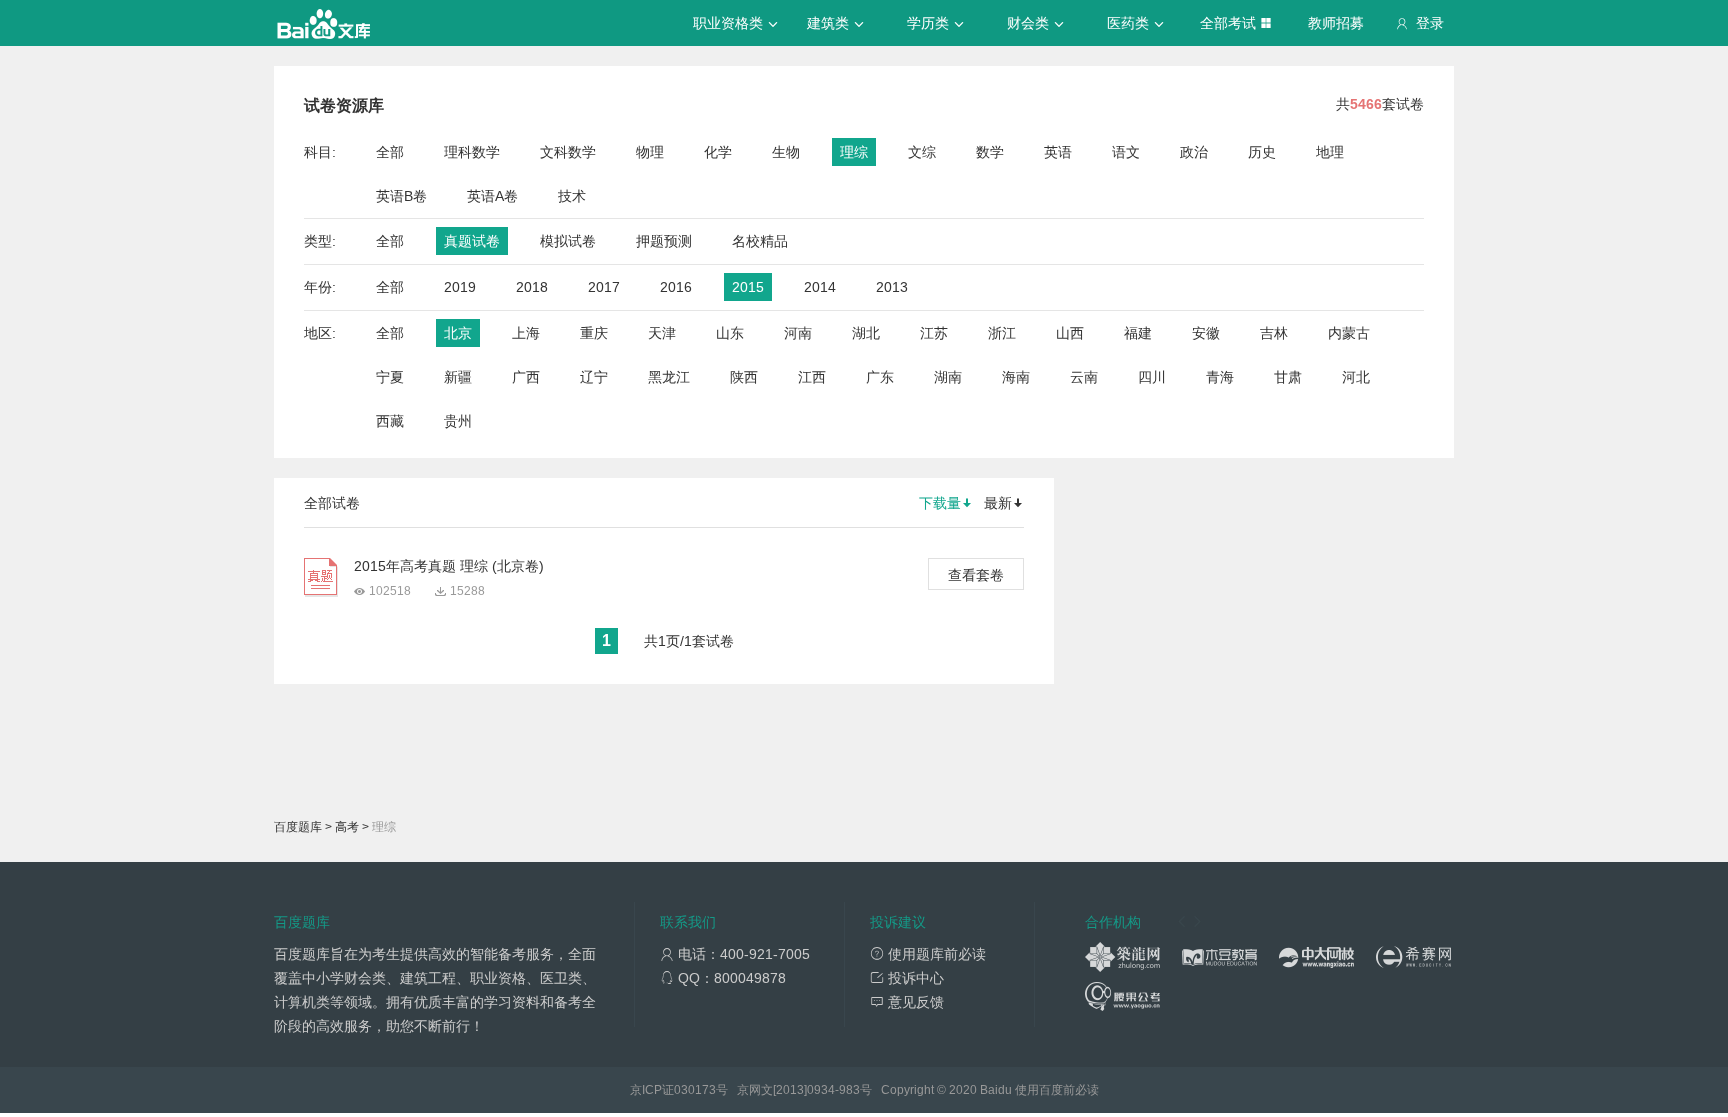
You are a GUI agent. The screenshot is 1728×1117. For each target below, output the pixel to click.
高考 (347, 827)
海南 (1016, 377)
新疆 (458, 377)
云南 (1084, 377)
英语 (1058, 152)
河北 (1356, 377)
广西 (526, 377)
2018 (532, 287)
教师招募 (1336, 23)
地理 (1330, 152)
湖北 (866, 333)
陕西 (744, 377)
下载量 (940, 503)
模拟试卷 (568, 241)
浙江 (1002, 333)
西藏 (390, 421)
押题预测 (664, 241)
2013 (892, 287)
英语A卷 (492, 196)
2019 (460, 287)
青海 (1220, 377)
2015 (748, 287)
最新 (998, 503)
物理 (650, 152)
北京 (458, 333)
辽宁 (594, 377)
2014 (820, 287)
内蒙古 (1349, 333)
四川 (1152, 377)
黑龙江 (669, 377)
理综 (854, 152)
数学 (990, 152)
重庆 (594, 333)
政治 (1194, 152)
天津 (662, 333)
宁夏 (390, 377)
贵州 (458, 421)
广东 (880, 377)
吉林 (1274, 333)
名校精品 (760, 241)
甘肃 (1288, 377)
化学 (718, 152)
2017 (604, 287)
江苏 (934, 333)
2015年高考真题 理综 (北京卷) (449, 566)
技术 (572, 196)
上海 (526, 333)
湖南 (948, 377)
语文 (1126, 152)
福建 (1138, 333)
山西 (1070, 333)
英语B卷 (401, 196)
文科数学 (568, 152)
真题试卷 (472, 241)
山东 (730, 333)
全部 (390, 152)
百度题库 (298, 827)
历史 (1262, 152)
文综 (922, 152)
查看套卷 (976, 575)
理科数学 (472, 152)
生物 (786, 152)
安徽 (1206, 333)
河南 (798, 333)
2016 (676, 287)
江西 (812, 377)
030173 (695, 1090)
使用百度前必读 (1057, 1090)
